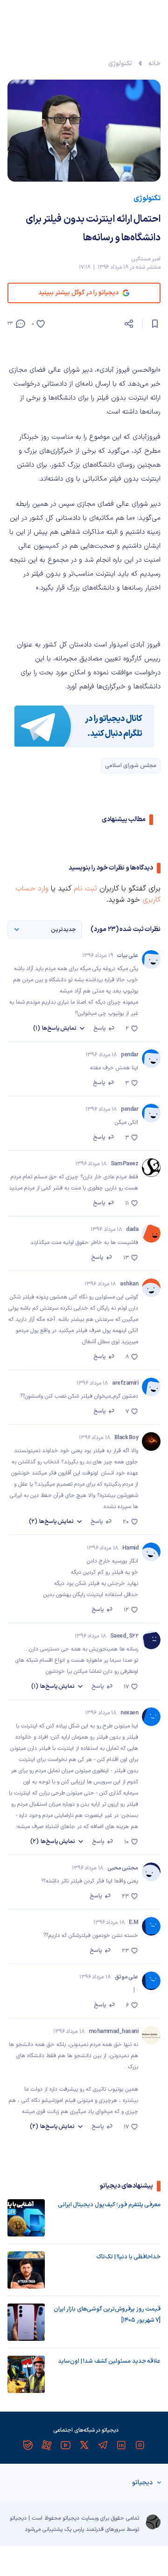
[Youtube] (65, 2445)
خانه (154, 64)
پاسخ (100, 1028)
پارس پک (74, 2529)
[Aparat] (47, 2445)
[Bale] (28, 2445)
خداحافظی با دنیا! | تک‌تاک (128, 2257)
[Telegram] (103, 2445)
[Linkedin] (121, 2445)
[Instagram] (140, 2445)
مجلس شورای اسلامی (131, 766)
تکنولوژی (120, 64)
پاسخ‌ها (55, 1028)
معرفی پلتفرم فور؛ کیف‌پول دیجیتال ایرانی (109, 2205)
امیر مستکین (146, 259)
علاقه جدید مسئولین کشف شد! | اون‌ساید (109, 2361)
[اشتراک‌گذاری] (129, 324)
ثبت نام (85, 889)
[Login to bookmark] (155, 324)
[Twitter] (84, 2445)
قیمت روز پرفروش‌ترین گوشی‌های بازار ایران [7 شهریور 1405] (107, 2315)
